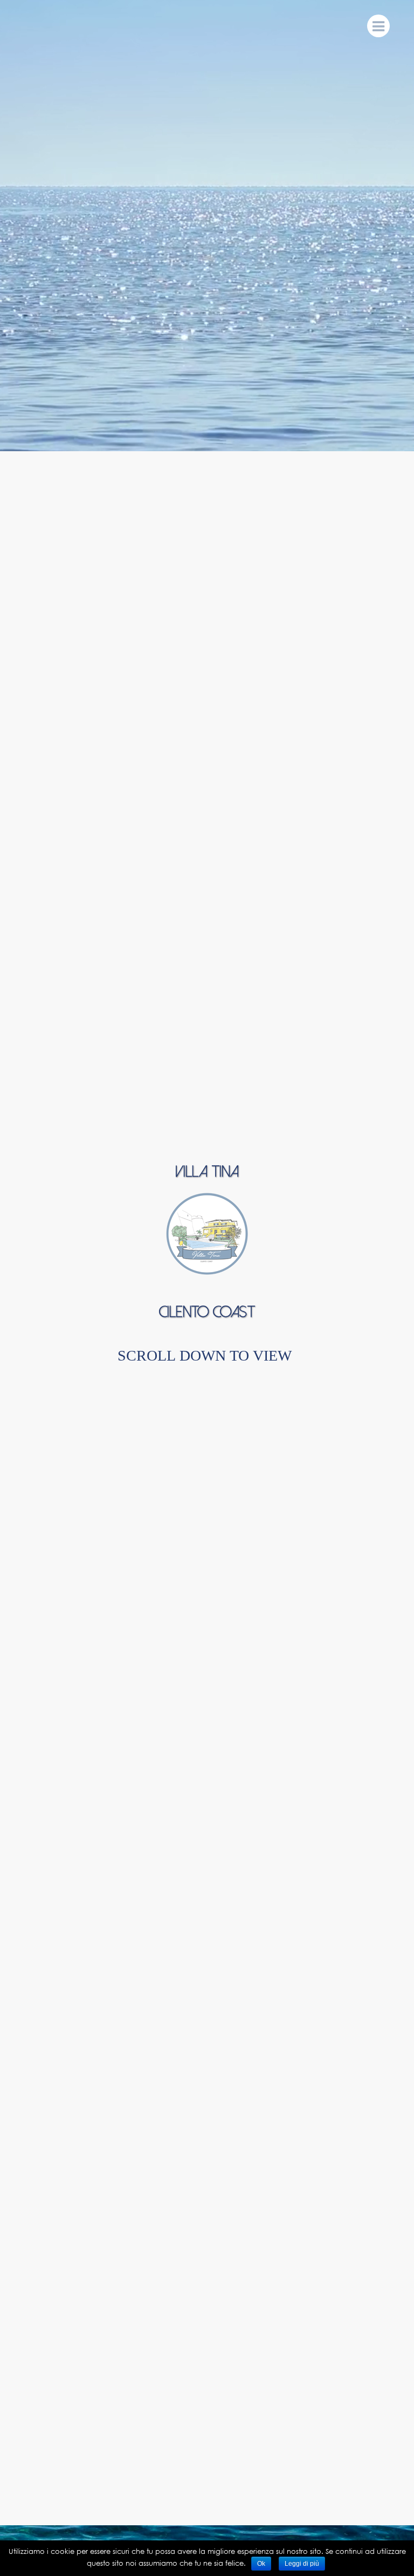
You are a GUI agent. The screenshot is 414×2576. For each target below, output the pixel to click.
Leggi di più (302, 2564)
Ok (261, 2564)
